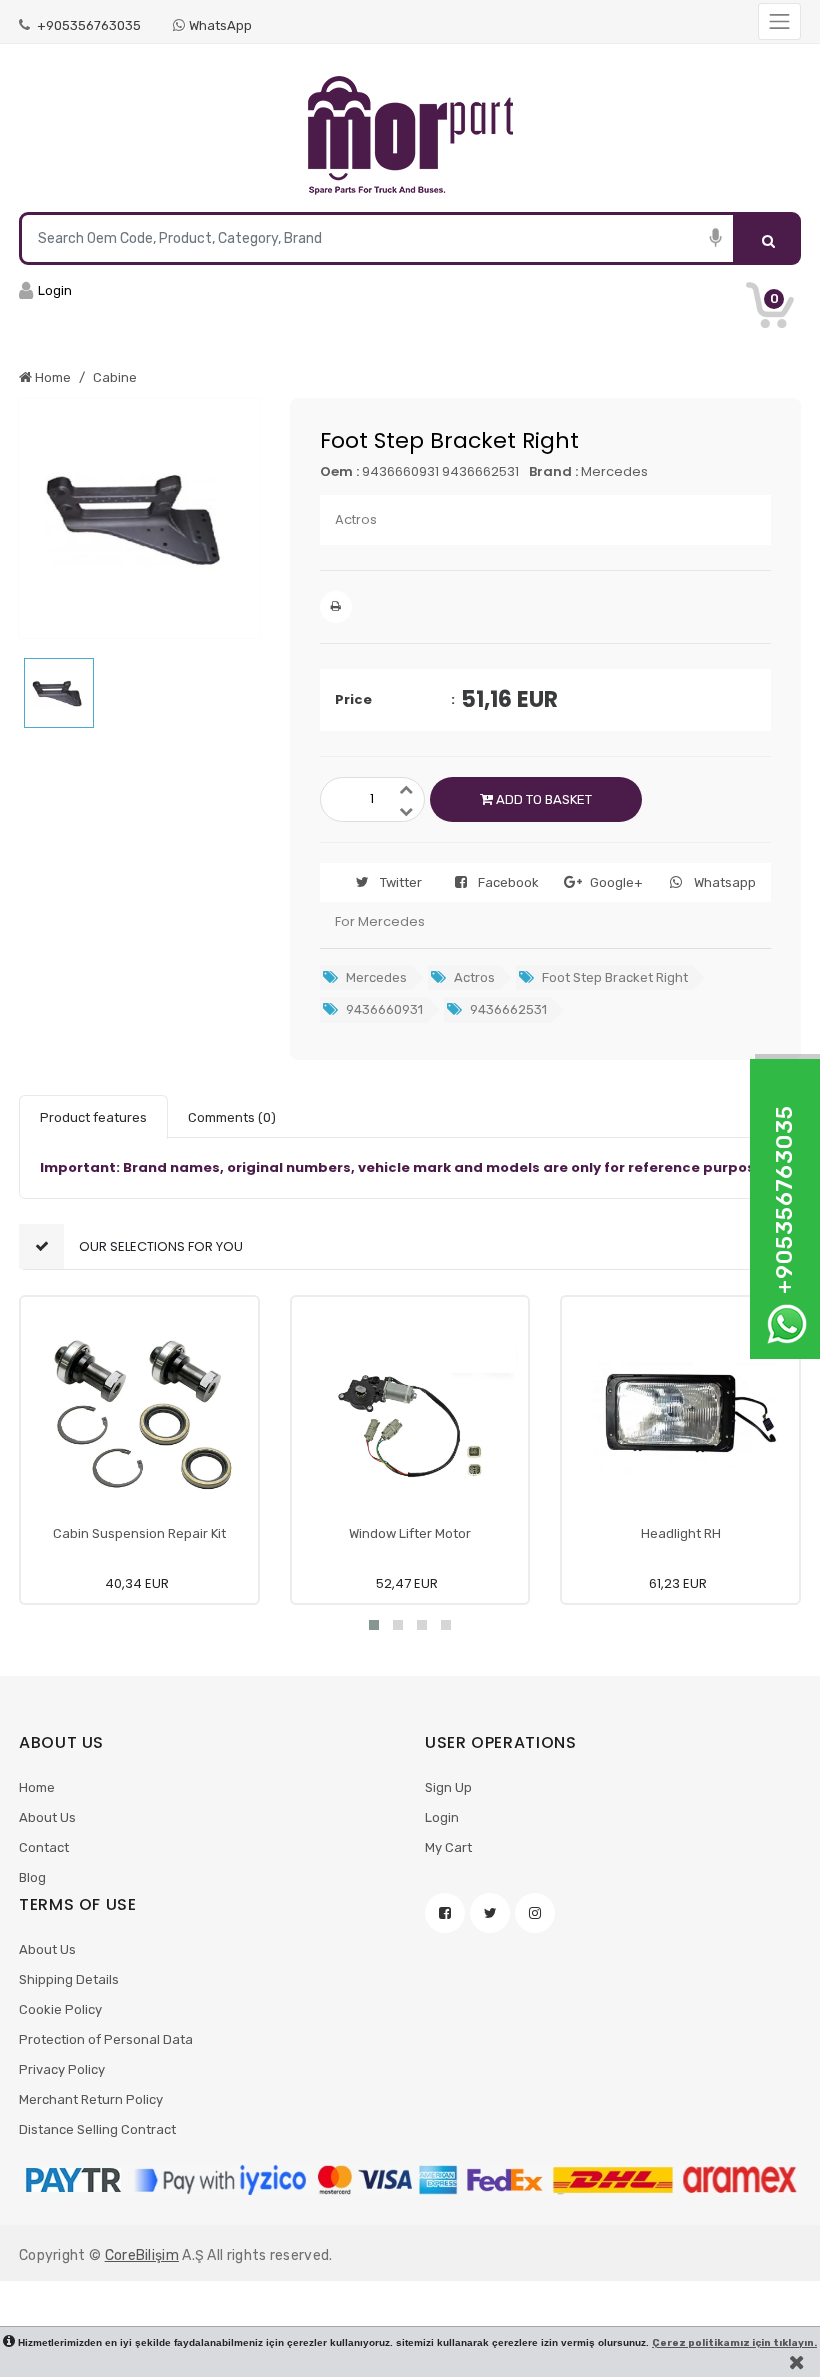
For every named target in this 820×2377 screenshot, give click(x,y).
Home (37, 1787)
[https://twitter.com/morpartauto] (490, 1913)
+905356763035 (87, 25)
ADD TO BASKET (542, 799)
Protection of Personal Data (106, 2039)
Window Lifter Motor (410, 1533)
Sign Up (448, 1787)
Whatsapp (725, 882)
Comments (232, 1117)
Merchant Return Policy (91, 2099)
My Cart (448, 1847)
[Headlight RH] (680, 1415)
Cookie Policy (60, 2009)
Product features (93, 1117)
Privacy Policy (62, 2069)
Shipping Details (69, 1979)
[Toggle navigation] (779, 21)
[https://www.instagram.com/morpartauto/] (535, 1913)
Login (442, 1817)
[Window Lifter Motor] (410, 1415)
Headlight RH (681, 1533)
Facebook (508, 882)
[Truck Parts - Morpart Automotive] (410, 136)
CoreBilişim (142, 2255)
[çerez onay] (797, 2362)
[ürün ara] (768, 238)
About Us (47, 1817)
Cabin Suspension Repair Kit (139, 1533)
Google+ (616, 882)
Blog (32, 1877)
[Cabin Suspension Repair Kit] (139, 1415)
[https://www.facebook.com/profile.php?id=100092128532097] (445, 1913)
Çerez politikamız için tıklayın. (734, 2343)
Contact (44, 1847)
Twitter (401, 882)
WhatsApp (220, 25)
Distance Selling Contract (97, 2129)
